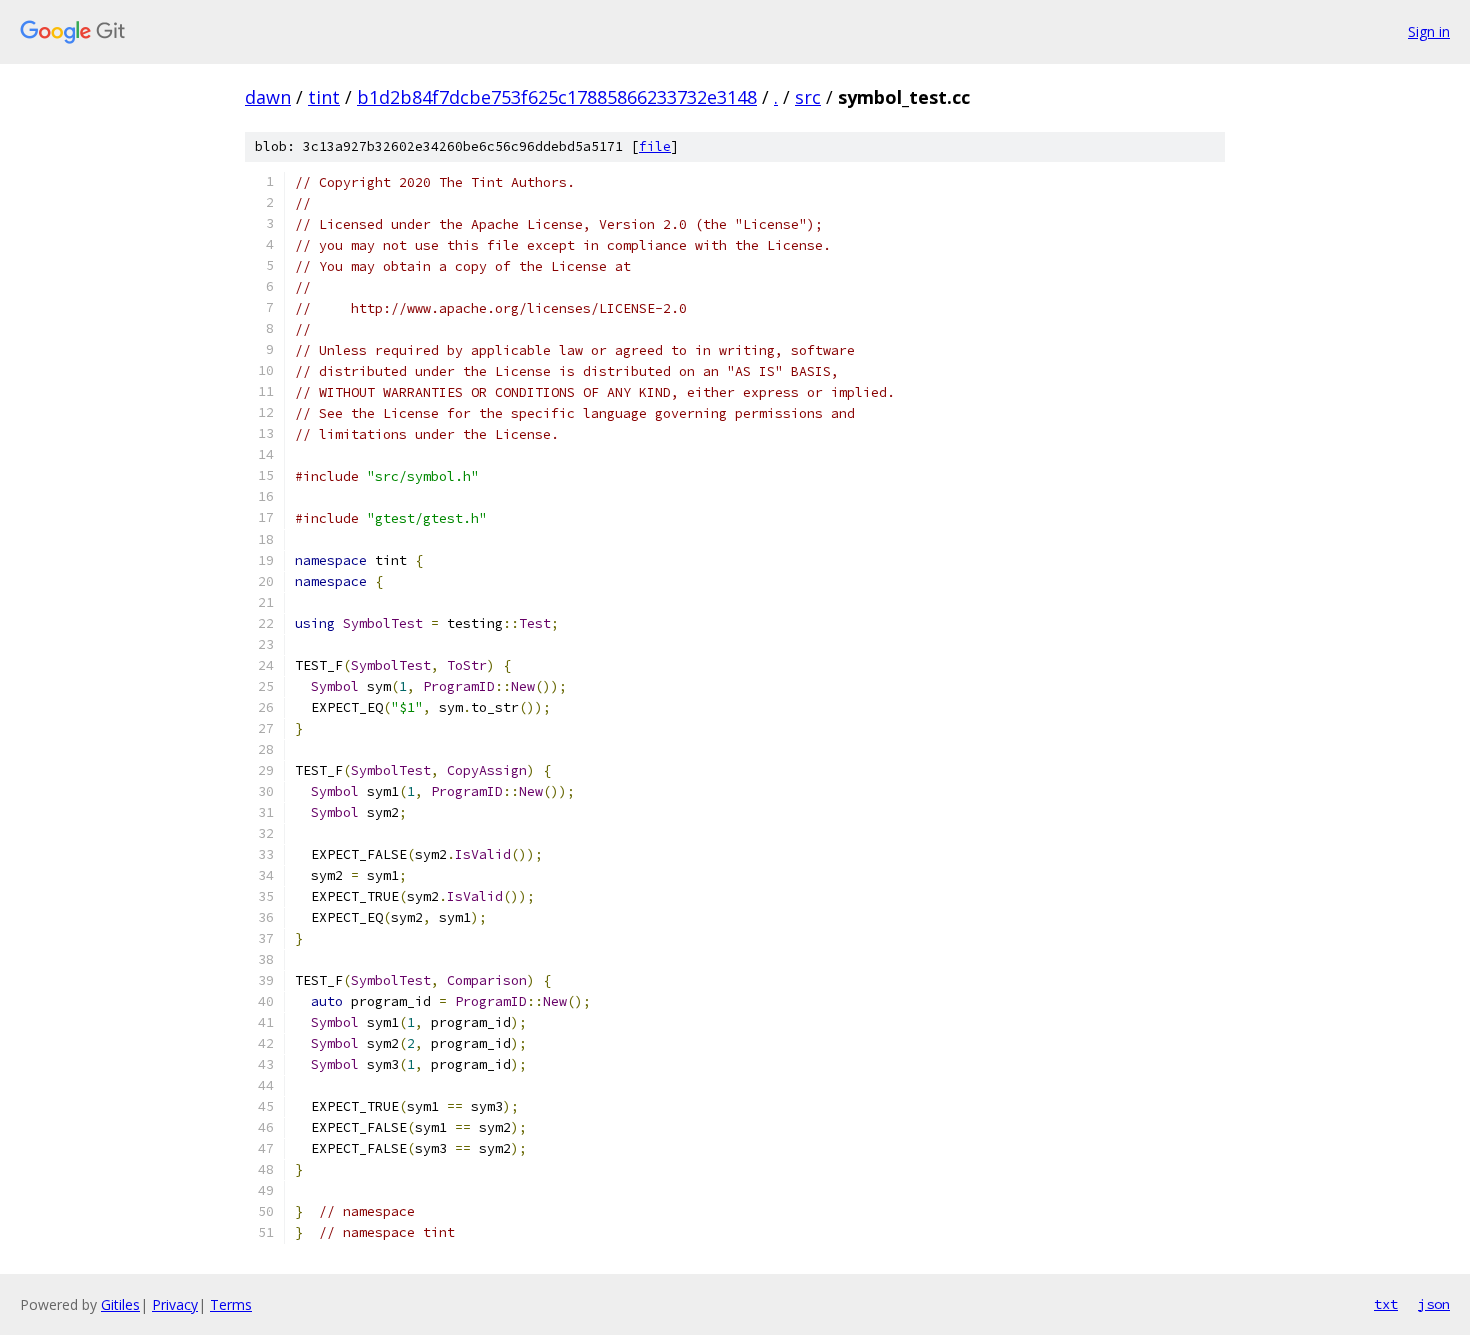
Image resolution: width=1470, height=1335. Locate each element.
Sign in (1429, 31)
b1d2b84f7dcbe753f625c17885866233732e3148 (557, 97)
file (655, 146)
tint (324, 97)
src (808, 97)
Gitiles (120, 1304)
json (1434, 1304)
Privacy (175, 1304)
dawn (268, 97)
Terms (231, 1304)
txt (1386, 1304)
